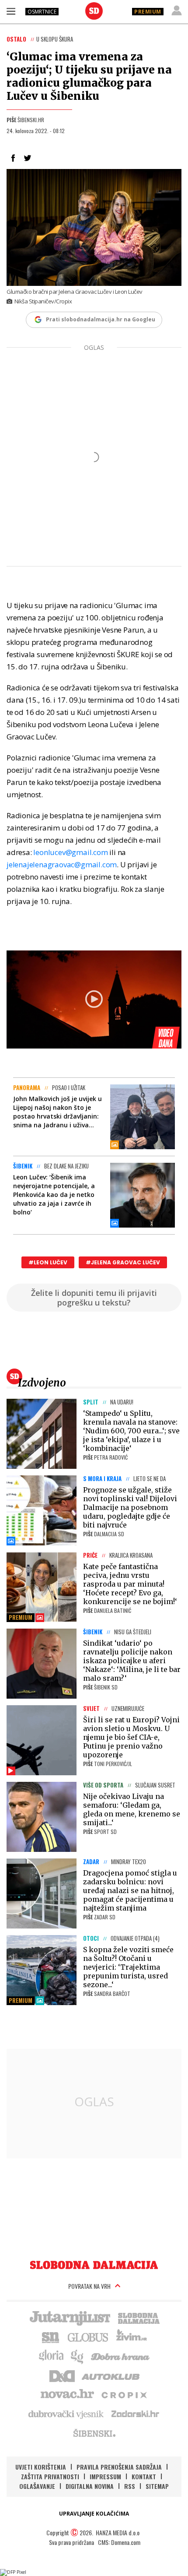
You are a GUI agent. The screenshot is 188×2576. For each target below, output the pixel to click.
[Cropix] (124, 2394)
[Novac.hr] (67, 2394)
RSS (130, 2486)
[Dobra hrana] (121, 2356)
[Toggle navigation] (11, 11)
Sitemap (157, 2486)
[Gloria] (51, 2356)
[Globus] (88, 2337)
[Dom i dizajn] (62, 2375)
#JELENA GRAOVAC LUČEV (123, 1262)
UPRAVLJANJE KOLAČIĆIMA (94, 2514)
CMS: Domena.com (119, 2542)
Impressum (105, 2476)
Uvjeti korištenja (41, 2467)
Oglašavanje (37, 2486)
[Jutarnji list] (70, 2317)
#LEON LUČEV (48, 1262)
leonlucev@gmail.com (70, 852)
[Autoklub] (111, 2375)
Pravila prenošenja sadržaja (119, 2467)
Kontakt (144, 2476)
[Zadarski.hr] (136, 2414)
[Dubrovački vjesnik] (66, 2414)
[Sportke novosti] (51, 2337)
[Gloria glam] (78, 2356)
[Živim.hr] (132, 2337)
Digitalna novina (90, 2486)
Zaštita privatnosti (50, 2476)
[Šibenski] (94, 2433)
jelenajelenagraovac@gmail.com (62, 864)
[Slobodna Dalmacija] (94, 11)
